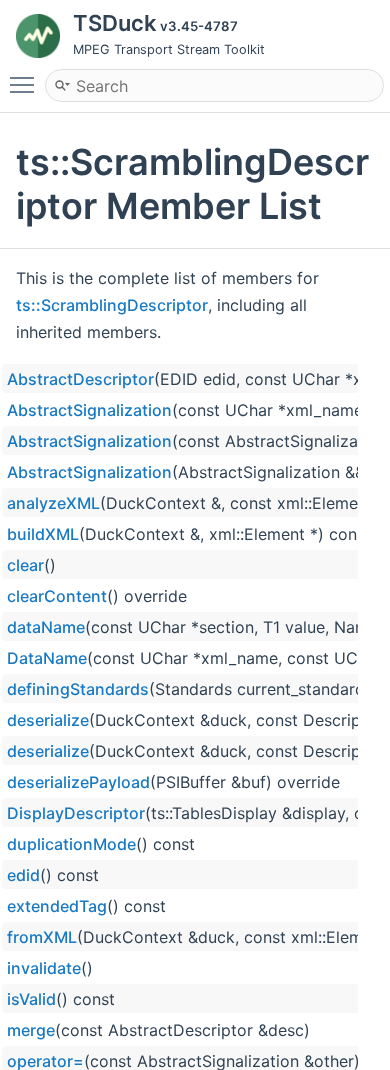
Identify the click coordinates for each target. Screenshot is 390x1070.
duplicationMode (71, 844)
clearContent (57, 596)
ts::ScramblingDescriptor (112, 305)
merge (31, 1030)
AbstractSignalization (89, 410)
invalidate (44, 968)
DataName (47, 658)
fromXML (42, 937)
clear (25, 565)
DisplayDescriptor (76, 813)
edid (23, 875)
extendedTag (57, 906)
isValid (31, 999)
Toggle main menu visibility (26, 84)
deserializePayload (78, 782)
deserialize (48, 720)
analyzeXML (53, 503)
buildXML (43, 534)
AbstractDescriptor (80, 379)
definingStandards (78, 689)
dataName (46, 627)
